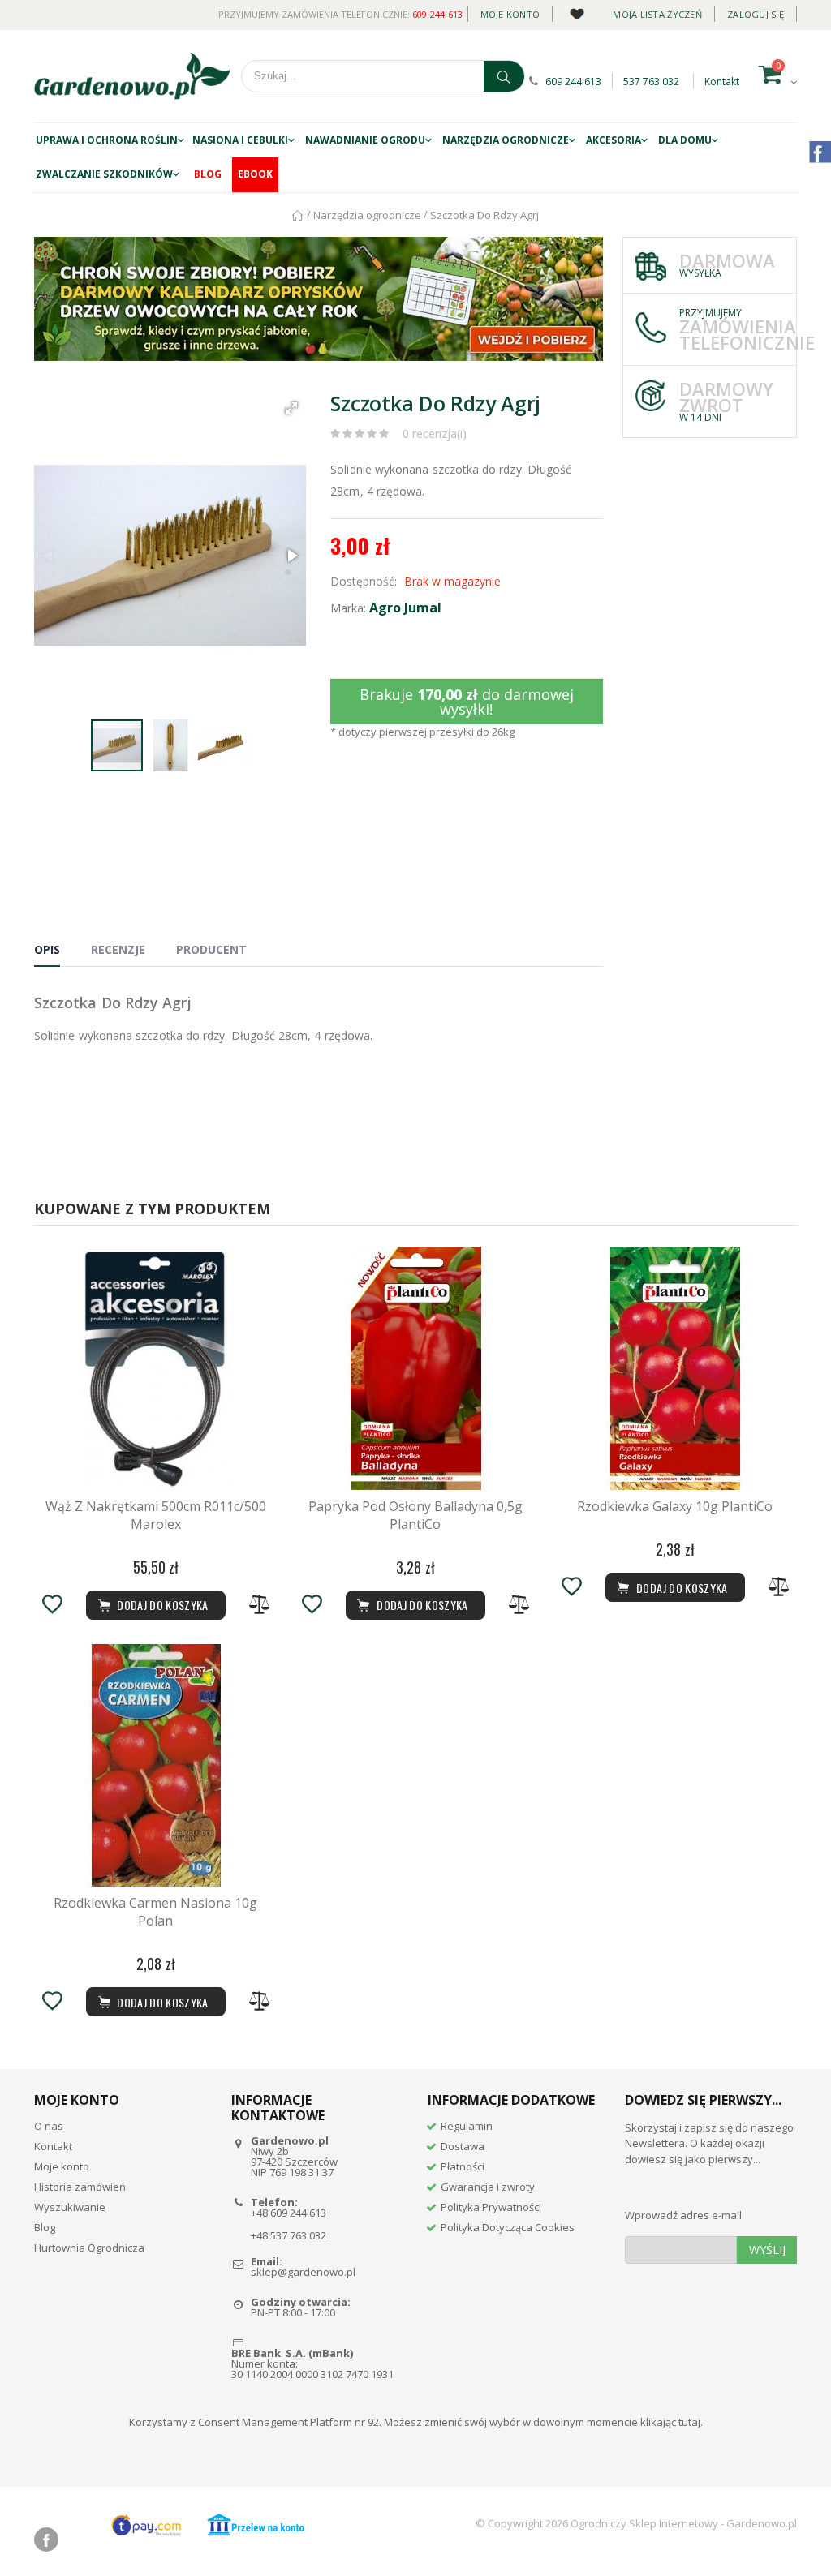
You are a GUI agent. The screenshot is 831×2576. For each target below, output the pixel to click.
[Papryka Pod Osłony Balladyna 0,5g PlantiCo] (415, 1368)
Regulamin (467, 2126)
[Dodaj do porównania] (260, 1605)
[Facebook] (46, 2540)
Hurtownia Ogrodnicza (89, 2248)
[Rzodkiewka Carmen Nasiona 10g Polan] (156, 1766)
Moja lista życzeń (657, 14)
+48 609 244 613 (288, 2213)
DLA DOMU (685, 140)
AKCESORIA (614, 140)
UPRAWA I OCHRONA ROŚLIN (107, 140)
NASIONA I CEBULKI (240, 140)
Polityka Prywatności (491, 2207)
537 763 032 (651, 82)
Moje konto (510, 14)
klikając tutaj (670, 2422)
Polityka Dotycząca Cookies (508, 2227)
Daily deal (577, 11)
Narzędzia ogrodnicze (506, 140)
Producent (211, 949)
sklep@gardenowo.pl (303, 2272)
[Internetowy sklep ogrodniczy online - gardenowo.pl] (132, 76)
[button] (291, 408)
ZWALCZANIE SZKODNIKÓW (104, 174)
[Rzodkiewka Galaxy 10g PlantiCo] (675, 1368)
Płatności (463, 2166)
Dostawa (463, 2146)
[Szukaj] (504, 76)
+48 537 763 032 (288, 2235)
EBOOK (255, 174)
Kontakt (722, 82)
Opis (47, 949)
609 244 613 (438, 14)
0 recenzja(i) (435, 434)
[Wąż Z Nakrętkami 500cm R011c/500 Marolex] (156, 1368)
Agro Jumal (405, 608)
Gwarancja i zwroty (488, 2187)
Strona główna (298, 215)
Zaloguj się (756, 14)
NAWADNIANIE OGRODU (365, 140)
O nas (49, 2126)
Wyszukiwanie (70, 2207)
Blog (208, 174)
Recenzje (118, 949)
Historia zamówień (80, 2187)
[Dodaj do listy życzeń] (52, 1605)
